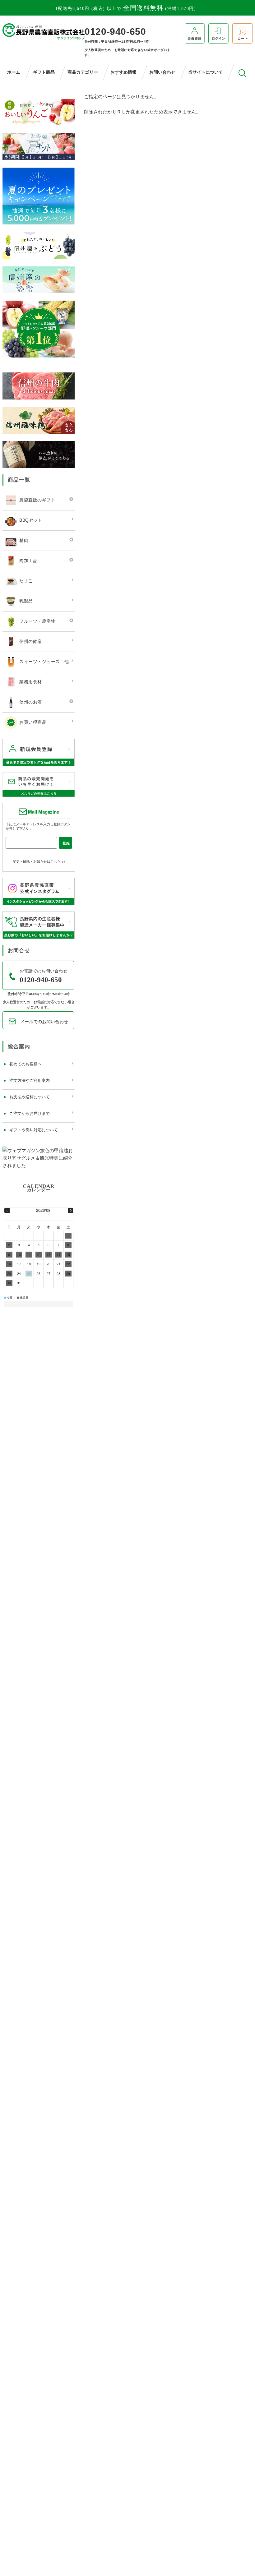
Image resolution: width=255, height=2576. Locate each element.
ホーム (14, 72)
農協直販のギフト (37, 500)
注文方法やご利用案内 (30, 1080)
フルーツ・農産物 (37, 621)
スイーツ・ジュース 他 (44, 661)
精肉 (24, 540)
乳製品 (26, 601)
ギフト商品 (44, 72)
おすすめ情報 (123, 72)
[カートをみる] (242, 33)
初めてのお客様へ (25, 1064)
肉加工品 (28, 560)
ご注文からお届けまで (30, 1113)
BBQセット (31, 520)
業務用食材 (31, 681)
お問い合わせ (162, 72)
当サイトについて (206, 72)
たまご (26, 580)
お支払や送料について (30, 1097)
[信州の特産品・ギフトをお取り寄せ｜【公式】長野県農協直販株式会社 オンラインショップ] (44, 31)
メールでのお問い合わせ (44, 1021)
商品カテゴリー (83, 72)
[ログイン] (218, 33)
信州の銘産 (31, 641)
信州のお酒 (31, 702)
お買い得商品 (33, 722)
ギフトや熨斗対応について (34, 1130)
